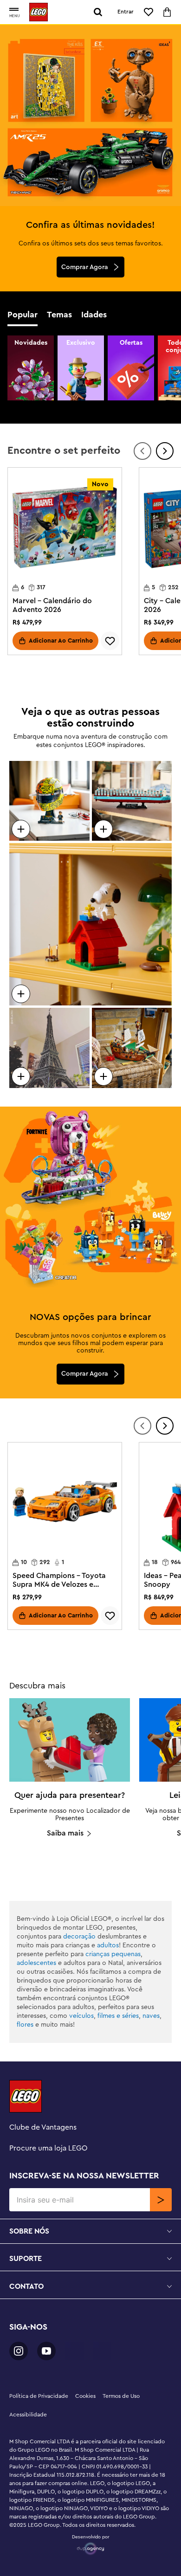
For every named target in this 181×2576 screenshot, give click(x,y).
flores (25, 2025)
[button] (14, 10)
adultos (108, 1945)
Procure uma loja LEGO (48, 2148)
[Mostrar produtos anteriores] (142, 451)
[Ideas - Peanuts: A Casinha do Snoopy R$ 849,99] (90, 924)
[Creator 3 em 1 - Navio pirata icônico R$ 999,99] (132, 1048)
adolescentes (36, 1963)
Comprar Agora (85, 267)
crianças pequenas (113, 1954)
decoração (79, 1937)
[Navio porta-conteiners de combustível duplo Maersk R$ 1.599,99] (132, 801)
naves (151, 2016)
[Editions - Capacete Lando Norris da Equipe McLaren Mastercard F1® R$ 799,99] (49, 801)
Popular (23, 315)
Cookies (85, 2396)
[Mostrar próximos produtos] (165, 451)
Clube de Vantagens (43, 2127)
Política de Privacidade (39, 2396)
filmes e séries (118, 2016)
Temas (59, 315)
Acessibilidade (28, 2415)
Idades (94, 315)
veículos (81, 2016)
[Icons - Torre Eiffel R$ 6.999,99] (49, 1048)
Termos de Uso (121, 2396)
